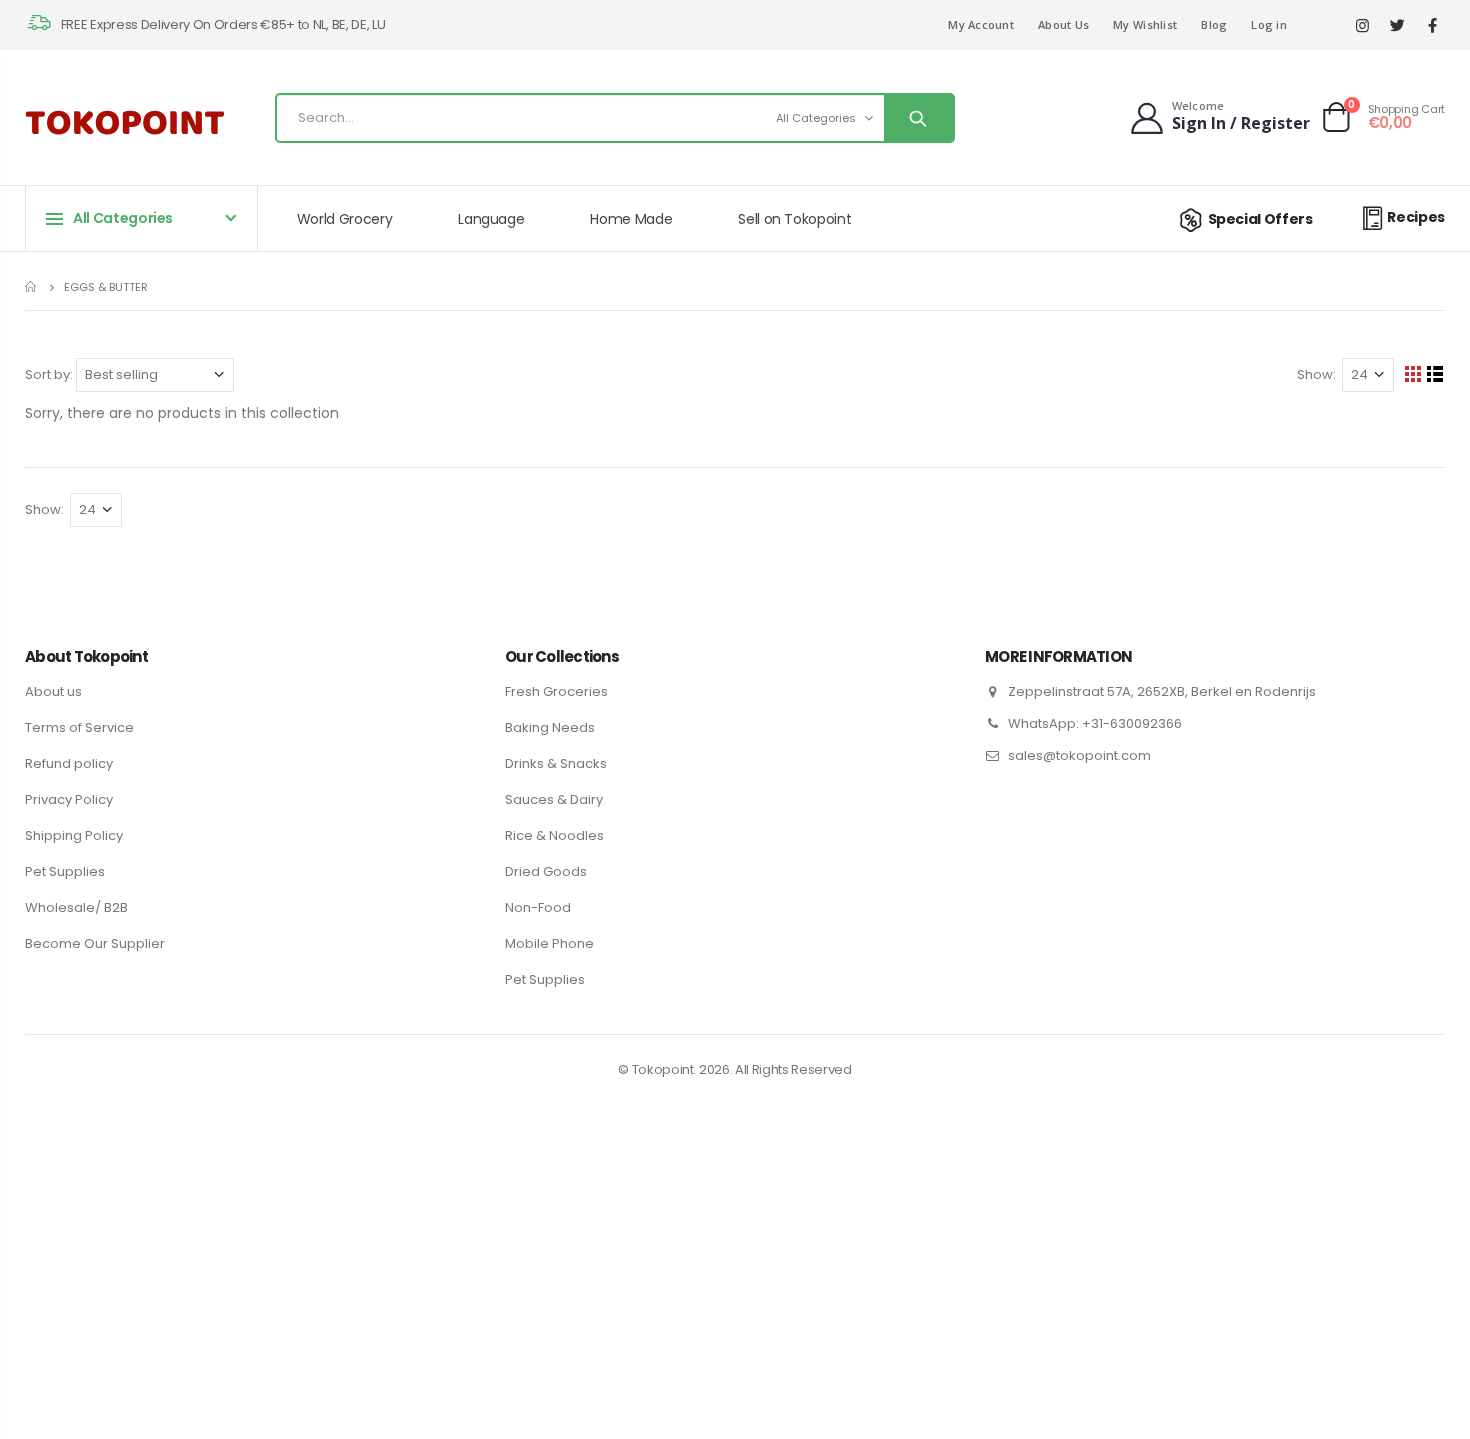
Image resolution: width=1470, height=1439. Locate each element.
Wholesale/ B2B (76, 907)
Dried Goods (546, 871)
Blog (1214, 24)
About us (53, 691)
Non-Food (538, 907)
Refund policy (69, 763)
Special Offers (1260, 219)
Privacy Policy (69, 799)
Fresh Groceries (556, 691)
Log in (1269, 24)
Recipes (1416, 217)
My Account (981, 24)
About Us (1063, 24)
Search (918, 118)
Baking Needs (550, 727)
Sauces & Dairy (554, 799)
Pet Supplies (65, 871)
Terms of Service (79, 727)
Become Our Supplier (95, 943)
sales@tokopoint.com (1079, 755)
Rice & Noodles (554, 835)
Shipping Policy (74, 835)
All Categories (816, 118)
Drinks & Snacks (556, 763)
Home (32, 286)
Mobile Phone (549, 943)
